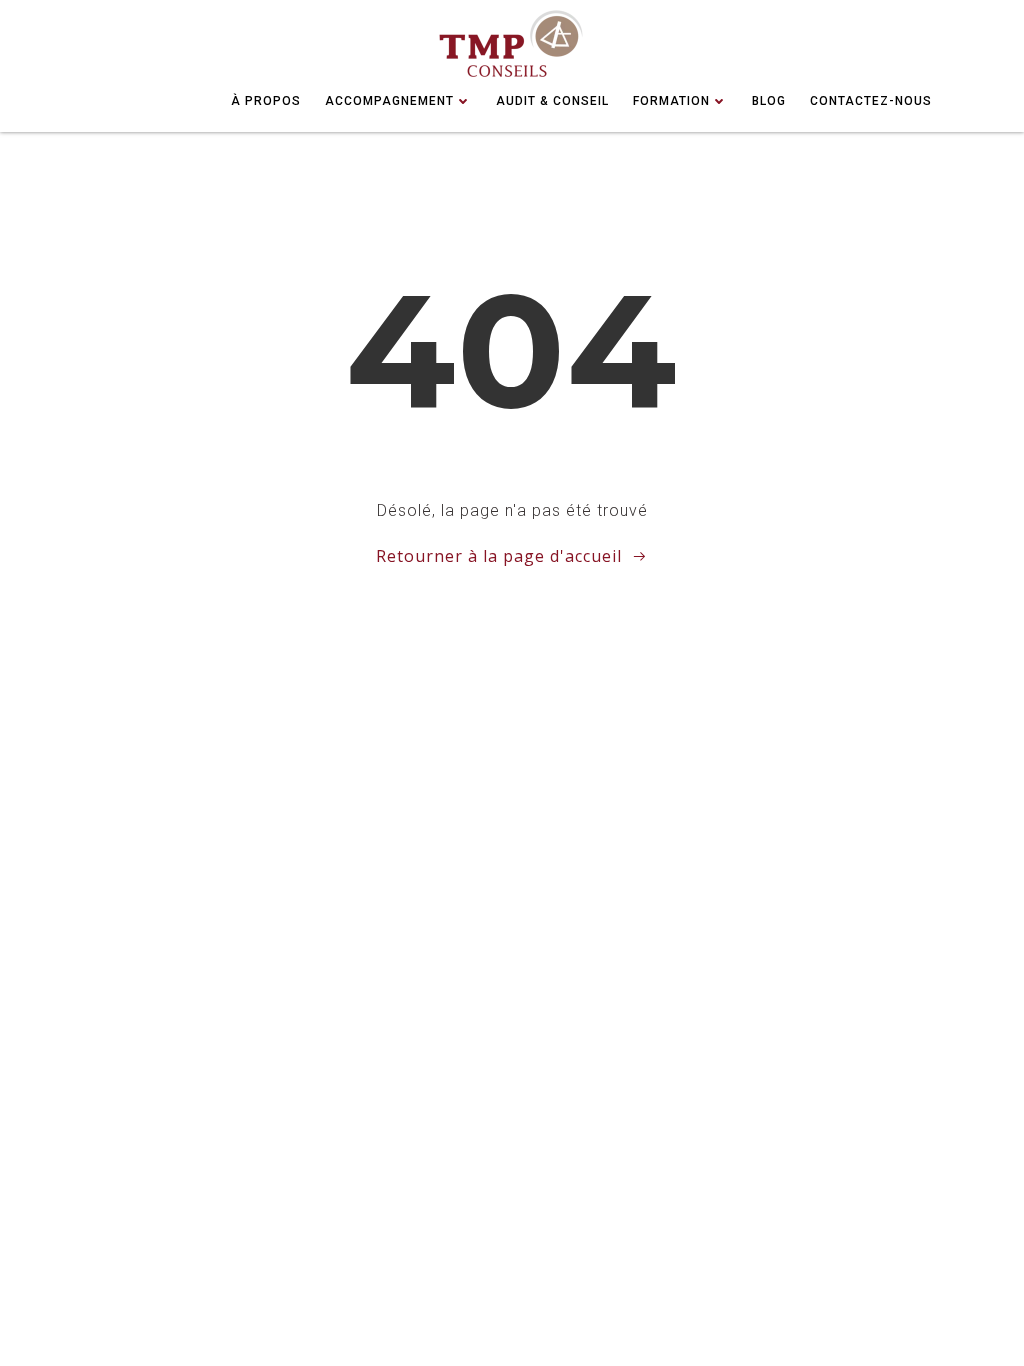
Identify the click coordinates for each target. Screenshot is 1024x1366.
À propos (266, 101)
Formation (671, 101)
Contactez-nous (871, 101)
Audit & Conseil (552, 101)
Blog (769, 101)
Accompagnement (389, 101)
